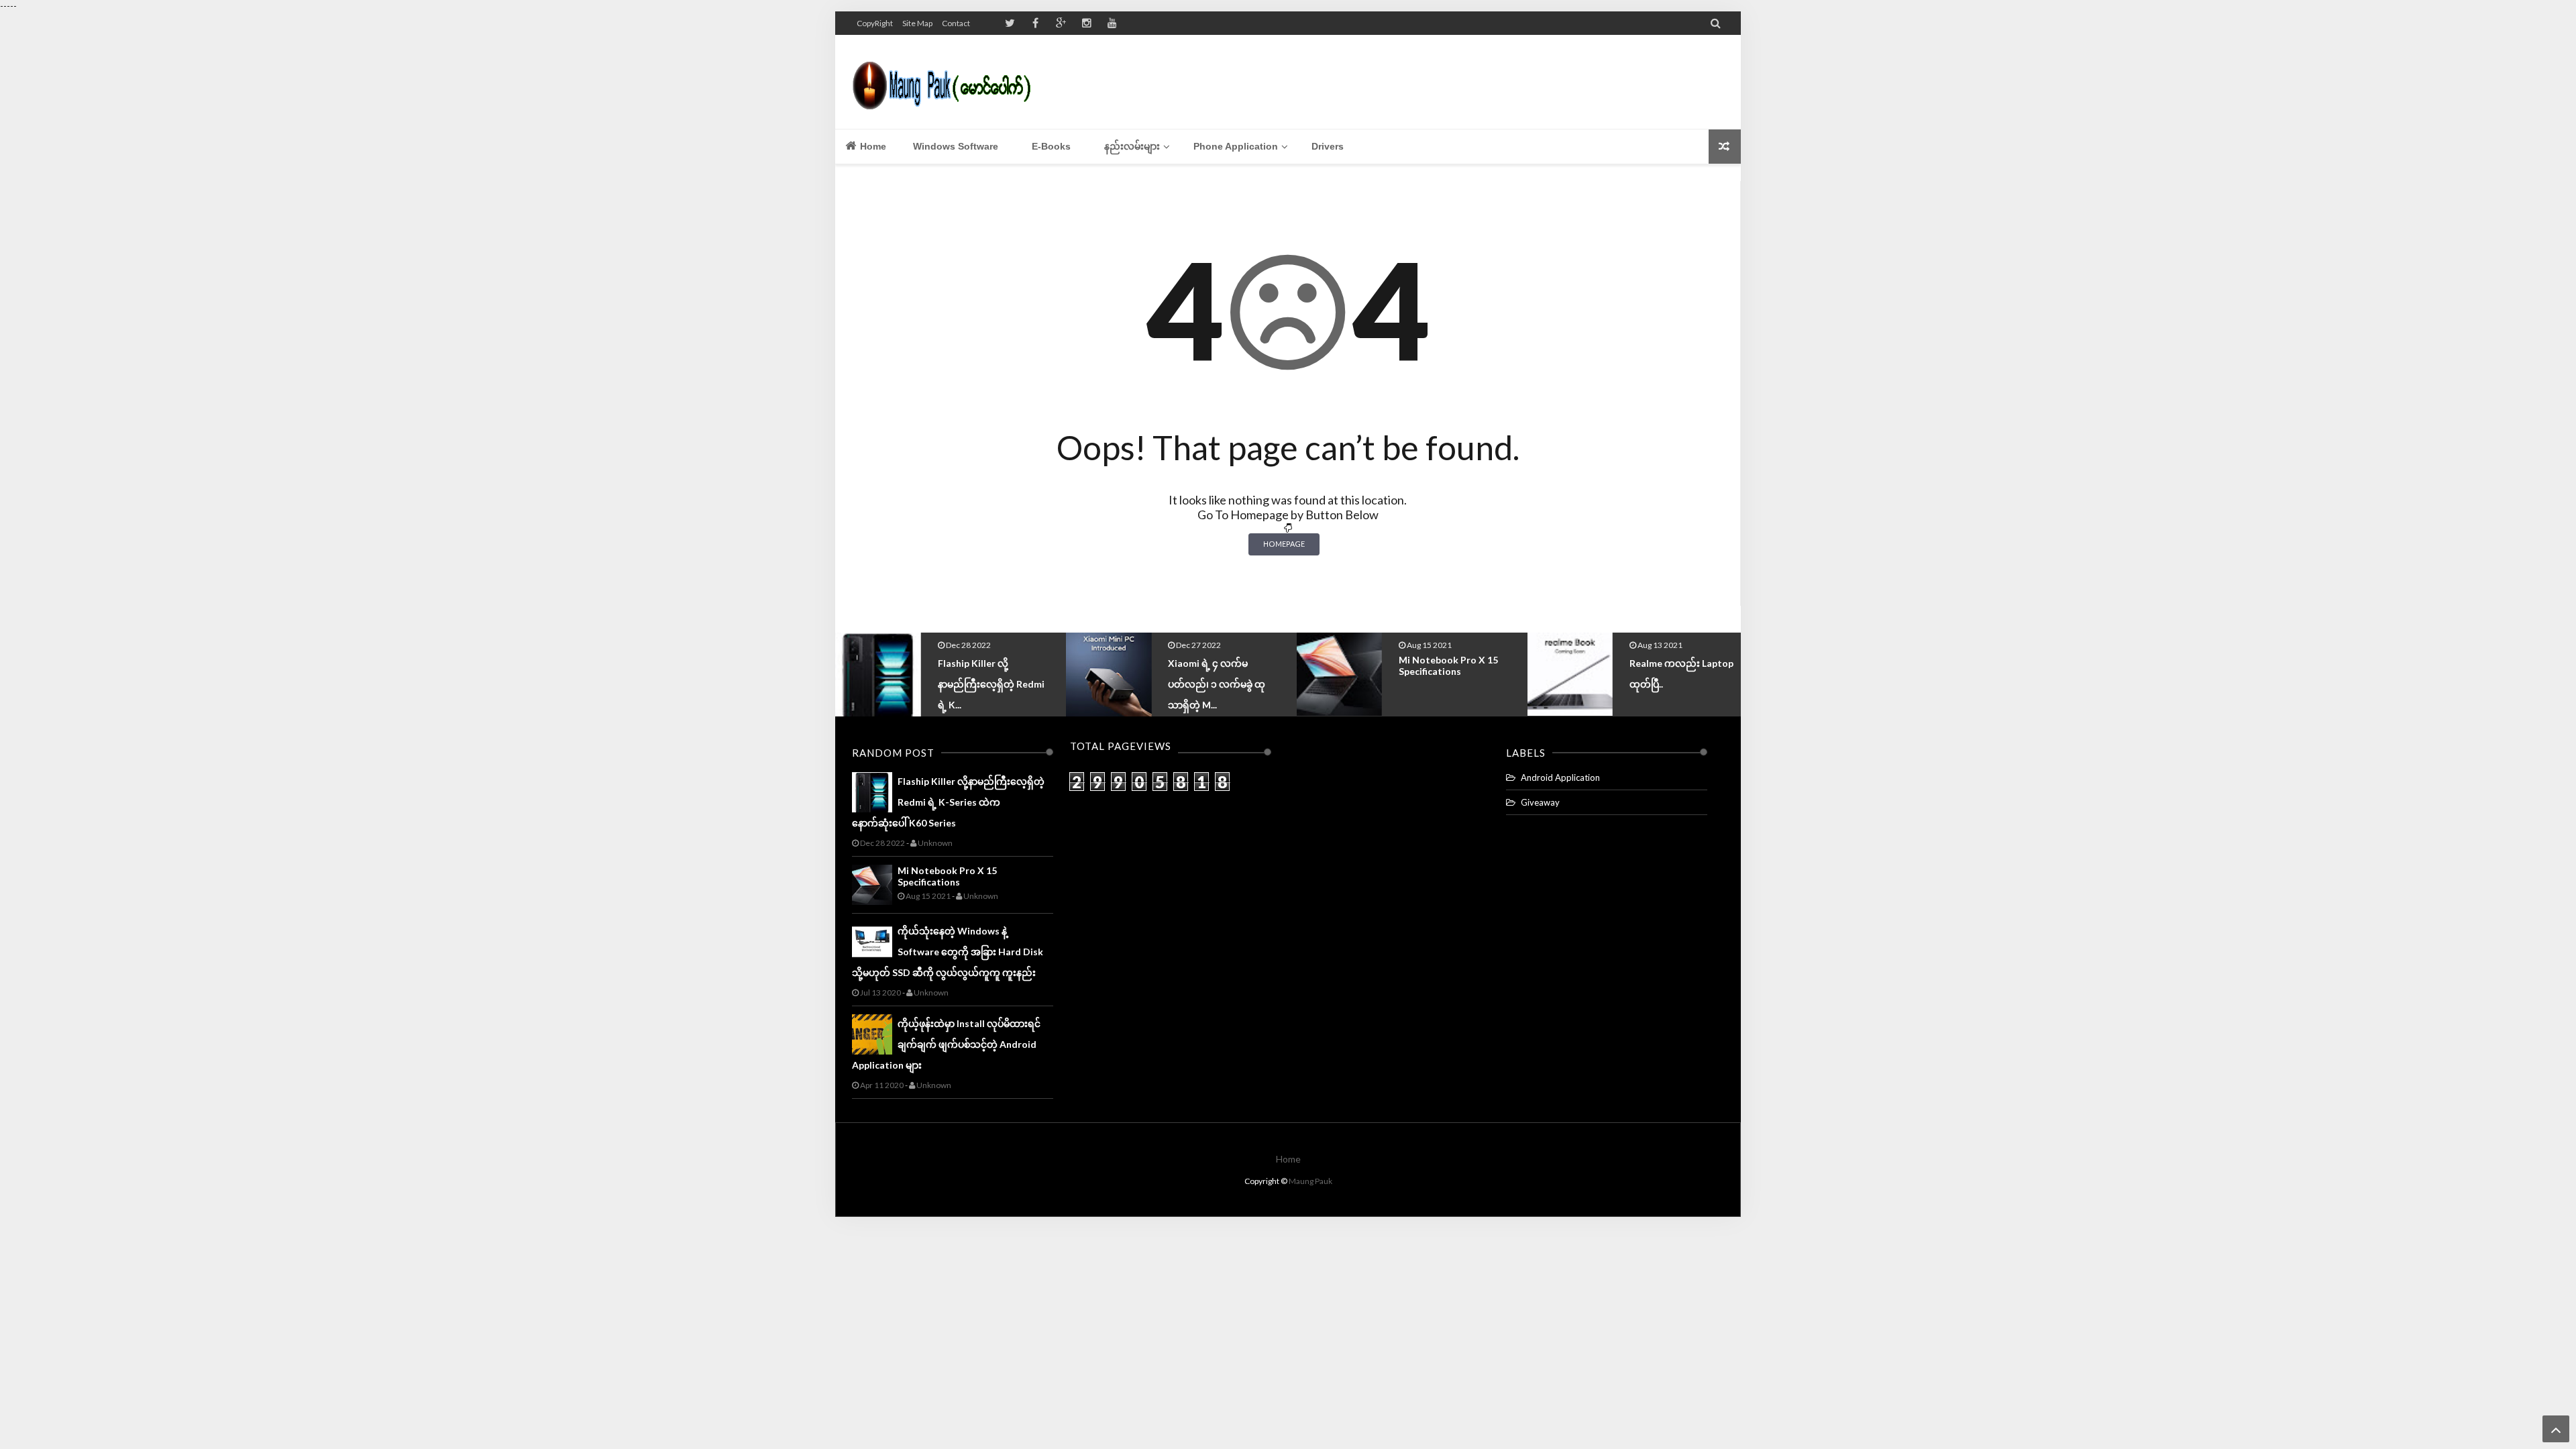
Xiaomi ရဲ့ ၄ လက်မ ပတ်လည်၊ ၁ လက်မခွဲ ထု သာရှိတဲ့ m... (986, 684)
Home (872, 146)
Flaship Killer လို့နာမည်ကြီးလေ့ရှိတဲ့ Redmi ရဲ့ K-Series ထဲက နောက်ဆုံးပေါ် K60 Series (948, 802)
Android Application (1560, 777)
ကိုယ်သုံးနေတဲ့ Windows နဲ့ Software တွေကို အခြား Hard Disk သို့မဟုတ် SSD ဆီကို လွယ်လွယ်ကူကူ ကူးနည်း (948, 952)
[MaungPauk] (948, 82)
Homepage (1284, 544)
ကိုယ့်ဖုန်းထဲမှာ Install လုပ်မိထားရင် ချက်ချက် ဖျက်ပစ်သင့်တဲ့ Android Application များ (946, 1044)
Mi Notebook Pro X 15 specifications (1218, 665)
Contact (956, 23)
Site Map (917, 23)
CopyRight (875, 23)
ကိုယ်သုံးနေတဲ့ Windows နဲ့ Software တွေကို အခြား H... (1684, 682)
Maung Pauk (1310, 1181)
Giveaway (1540, 802)
